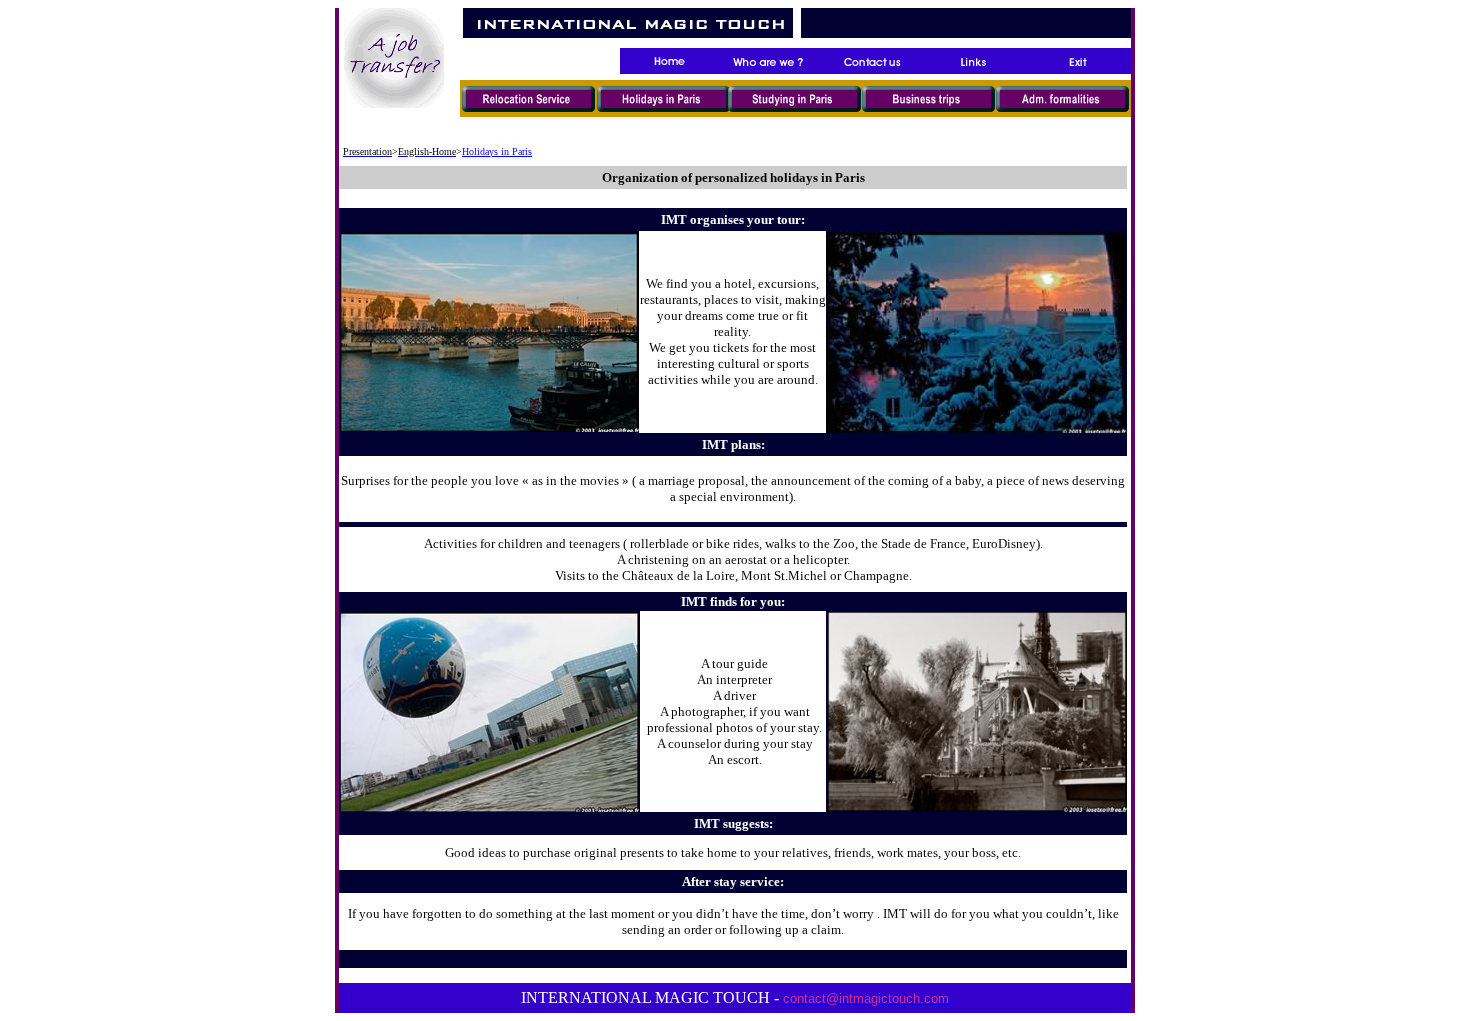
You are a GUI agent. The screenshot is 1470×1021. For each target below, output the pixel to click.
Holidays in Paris (497, 151)
